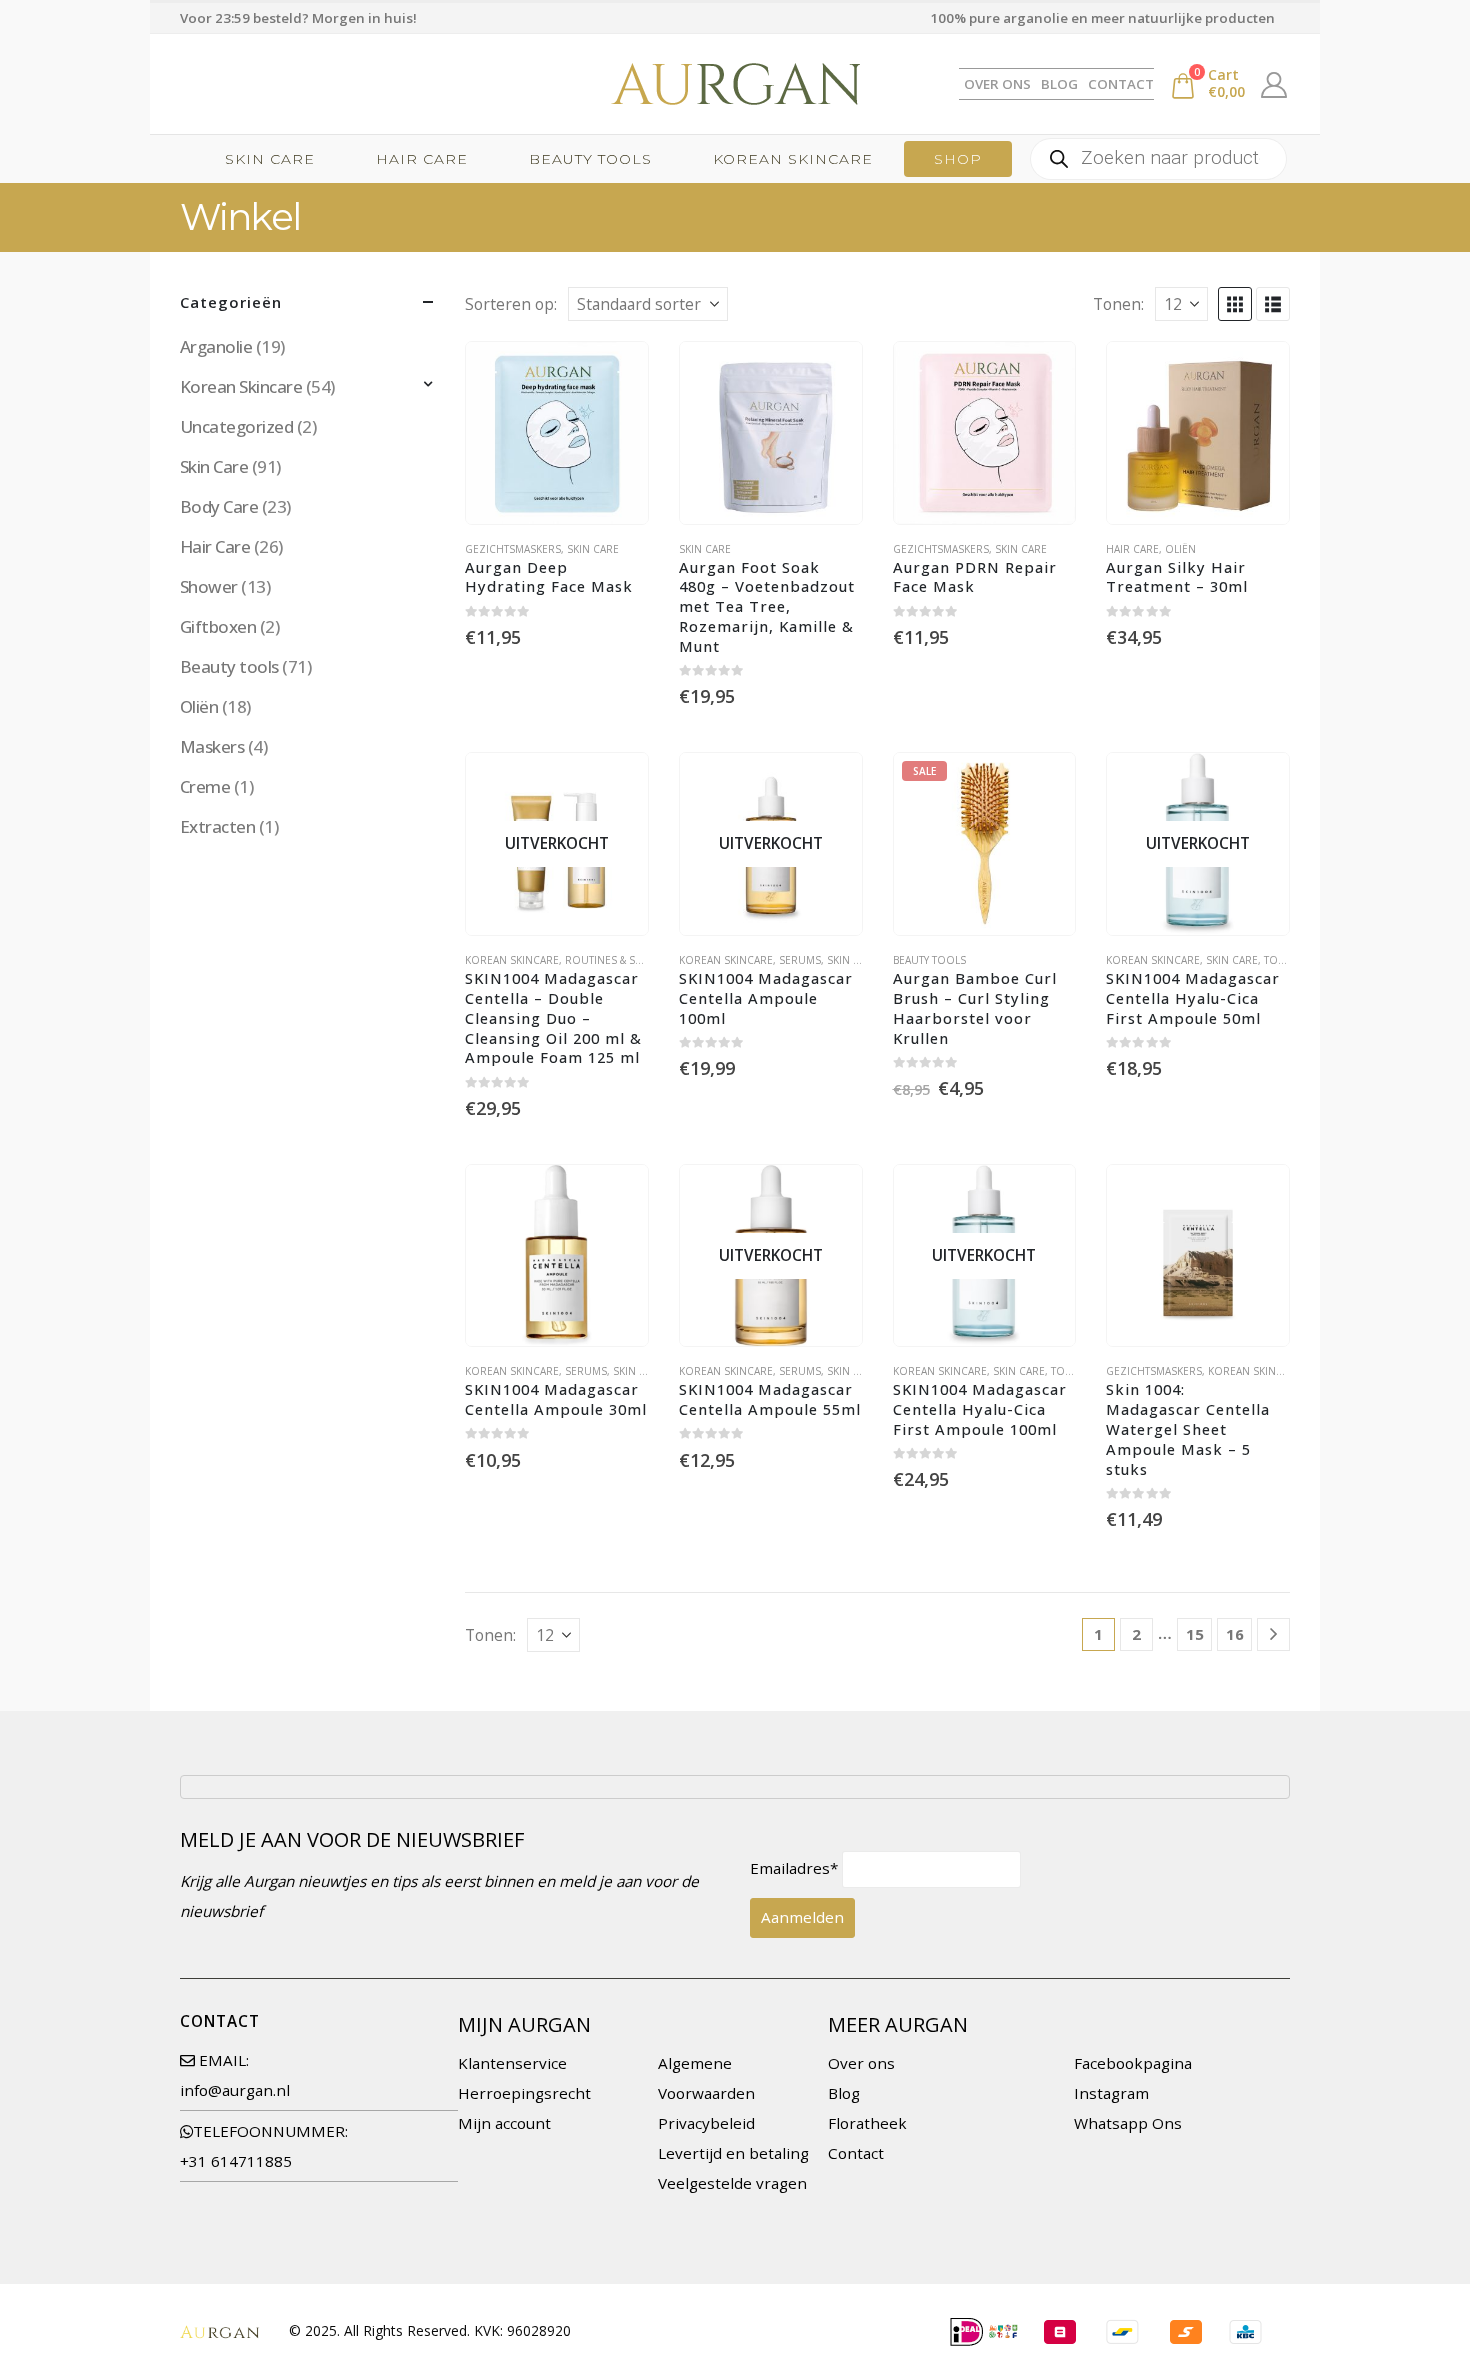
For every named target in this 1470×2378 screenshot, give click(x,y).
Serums (800, 960)
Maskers (212, 746)
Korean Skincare (793, 159)
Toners (1284, 960)
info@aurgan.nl (235, 2090)
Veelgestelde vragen (732, 2183)
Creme (205, 786)
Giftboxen (218, 626)
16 (1235, 1634)
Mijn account (504, 2123)
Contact (1121, 84)
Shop (958, 159)
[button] (1235, 304)
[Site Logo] (735, 84)
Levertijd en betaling (733, 2153)
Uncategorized (236, 426)
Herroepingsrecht (524, 2093)
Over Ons (997, 84)
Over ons (861, 2063)
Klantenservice (512, 2063)
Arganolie (216, 346)
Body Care (219, 506)
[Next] (1273, 1634)
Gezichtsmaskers (513, 549)
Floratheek (867, 2123)
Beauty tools (590, 159)
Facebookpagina (1133, 2063)
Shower (209, 586)
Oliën (1180, 549)
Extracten (217, 826)
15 (1195, 1634)
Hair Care (422, 159)
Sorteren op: (511, 304)
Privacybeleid (706, 2123)
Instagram (1111, 2093)
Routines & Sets (608, 960)
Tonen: (1118, 304)
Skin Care (270, 159)
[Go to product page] (557, 433)
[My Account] (1274, 84)
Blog (1059, 84)
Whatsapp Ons (1128, 2123)
